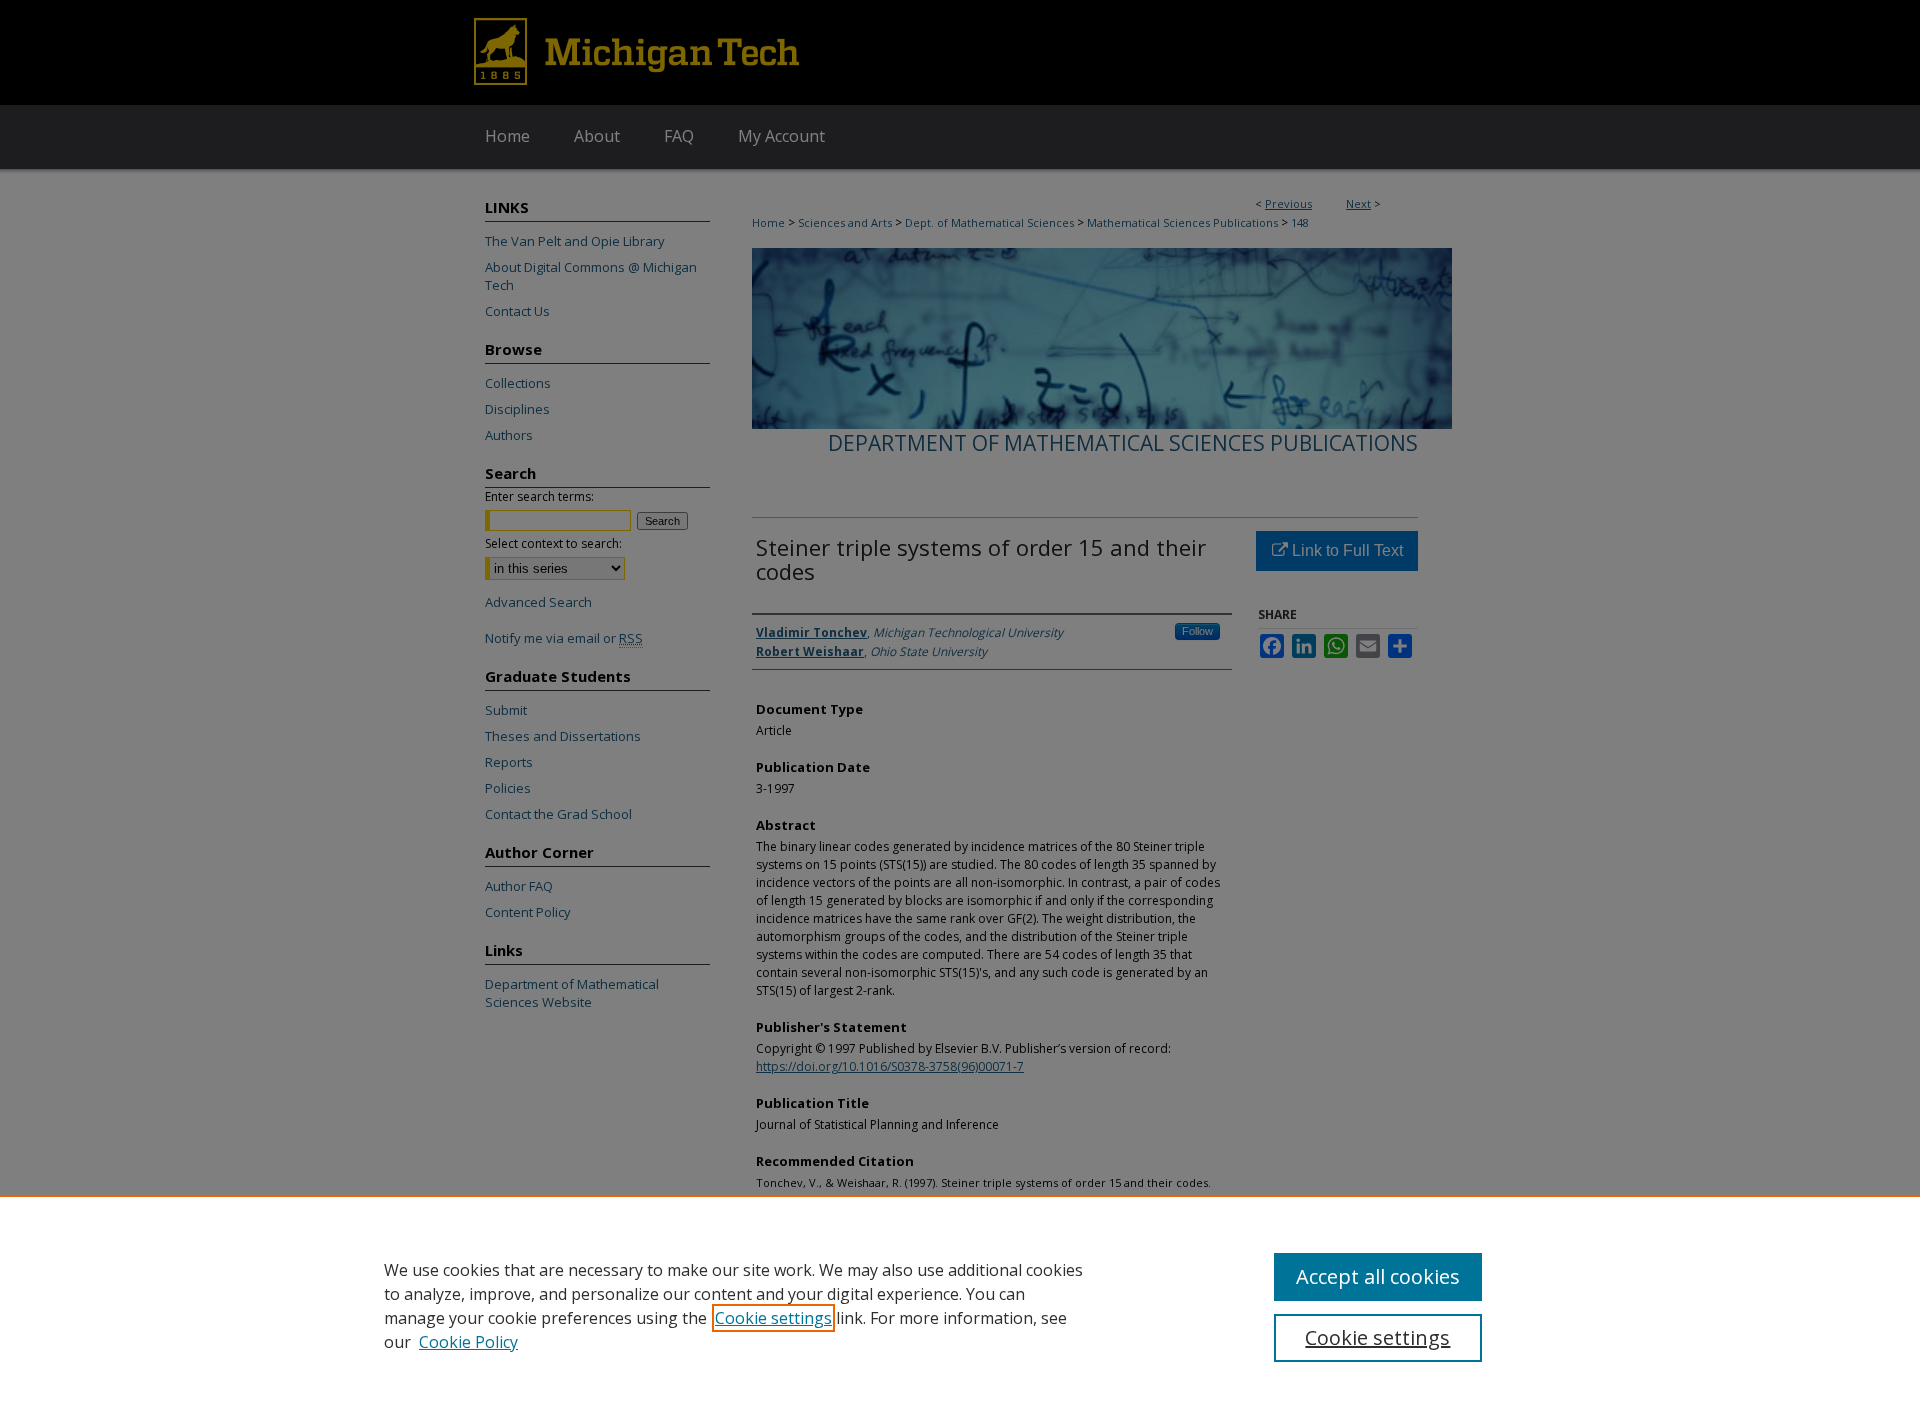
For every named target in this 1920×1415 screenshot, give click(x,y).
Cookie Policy (468, 1342)
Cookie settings (773, 1318)
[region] (960, 1305)
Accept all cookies (1378, 1276)
